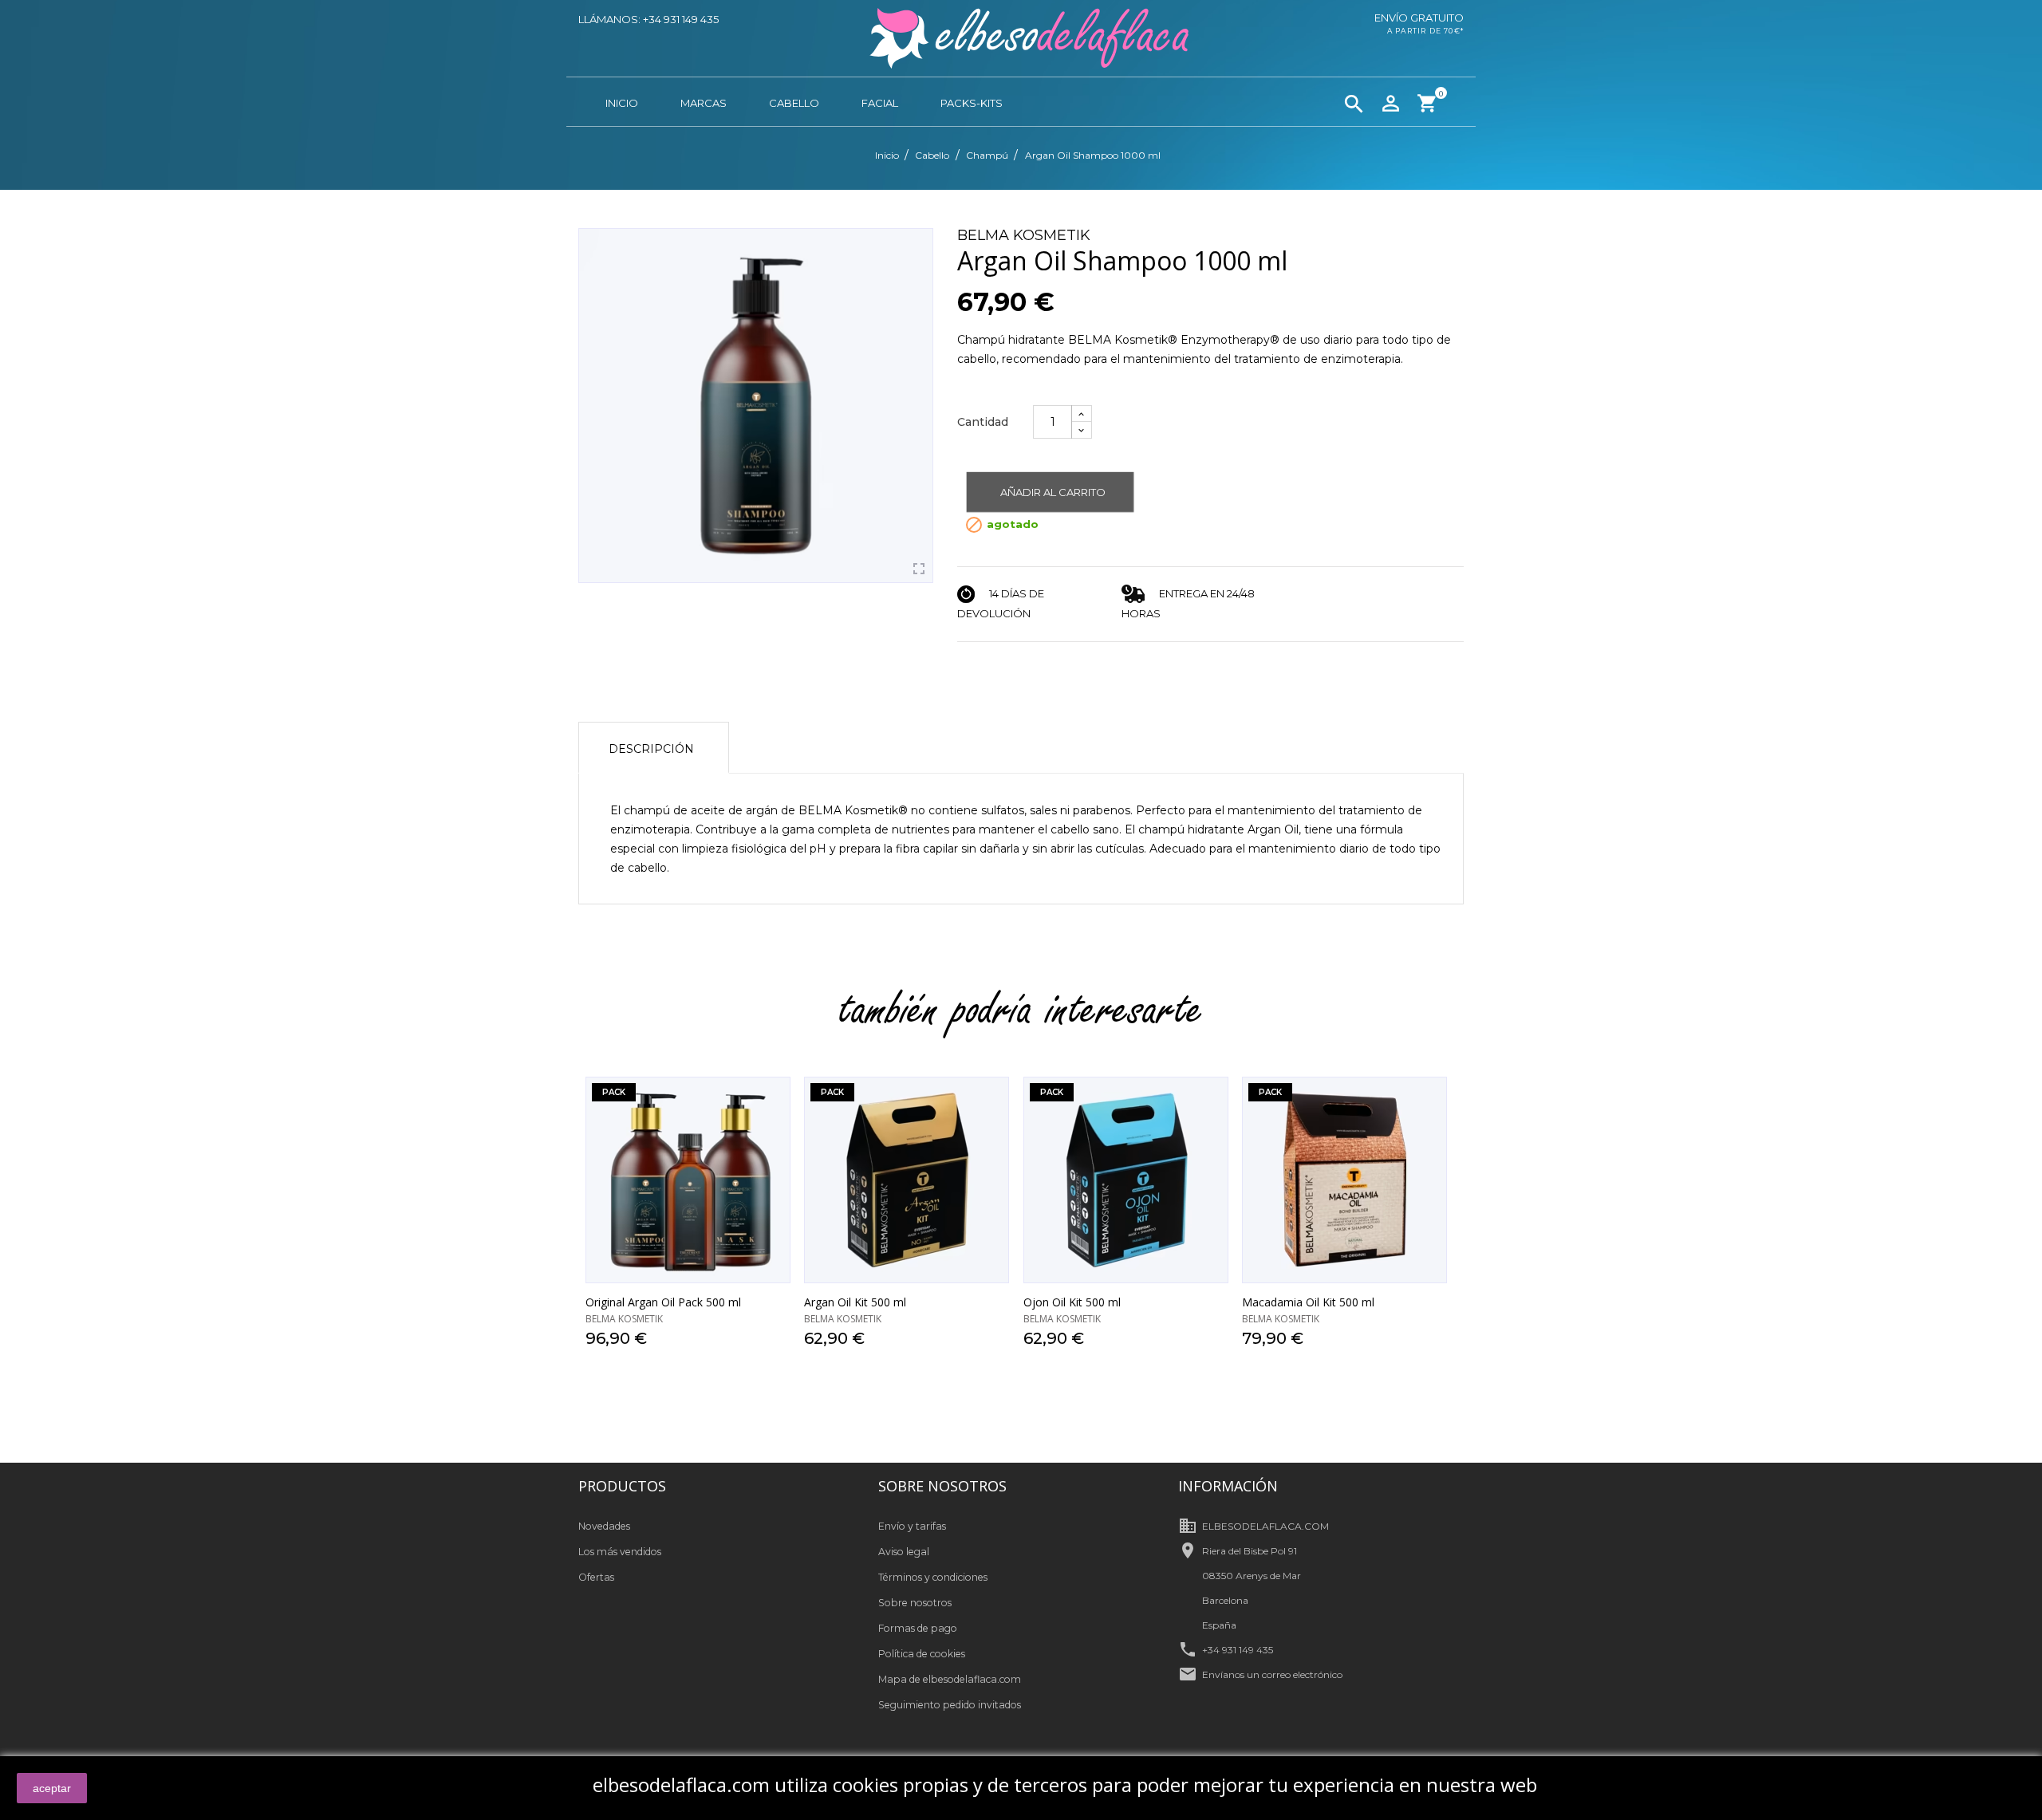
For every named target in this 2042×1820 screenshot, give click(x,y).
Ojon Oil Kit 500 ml (1072, 1302)
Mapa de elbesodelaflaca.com (950, 1679)
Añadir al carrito (1053, 492)
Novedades (604, 1526)
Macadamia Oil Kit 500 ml (1308, 1302)
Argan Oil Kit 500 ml (855, 1302)
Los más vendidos (620, 1552)
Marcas (704, 103)
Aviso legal (904, 1552)
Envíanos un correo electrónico (1272, 1674)
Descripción (651, 749)
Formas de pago (918, 1628)
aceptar (52, 1788)
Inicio (622, 103)
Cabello (794, 103)
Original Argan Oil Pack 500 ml (663, 1302)
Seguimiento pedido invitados (950, 1705)
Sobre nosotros (915, 1603)
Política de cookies (922, 1654)
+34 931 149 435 (1238, 1650)
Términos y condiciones (933, 1577)
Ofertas (596, 1577)
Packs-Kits (972, 103)
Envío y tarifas (912, 1526)
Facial (880, 103)
